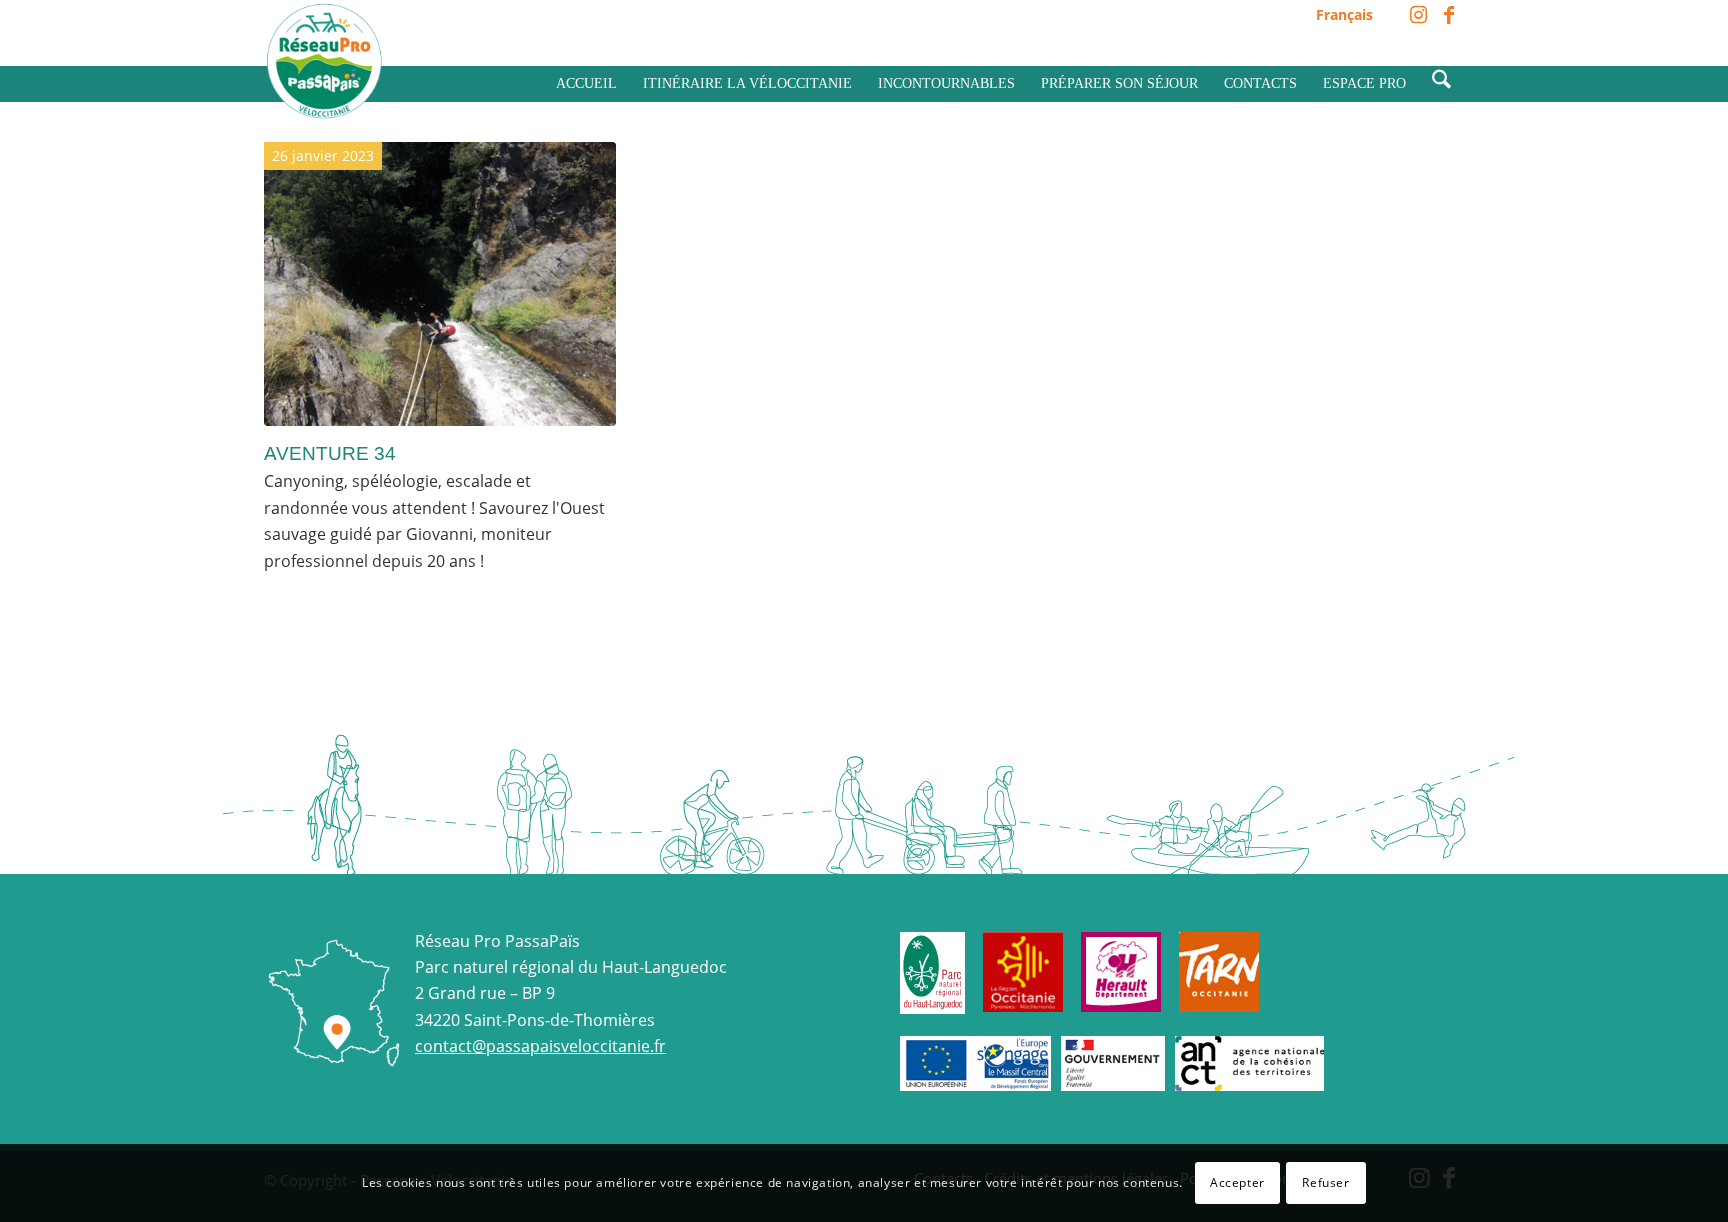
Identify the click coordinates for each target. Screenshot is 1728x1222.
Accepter (1237, 1182)
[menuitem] (1339, 15)
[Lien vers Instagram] (1418, 15)
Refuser (1325, 1182)
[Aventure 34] (440, 284)
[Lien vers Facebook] (1449, 15)
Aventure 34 (330, 453)
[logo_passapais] (324, 61)
